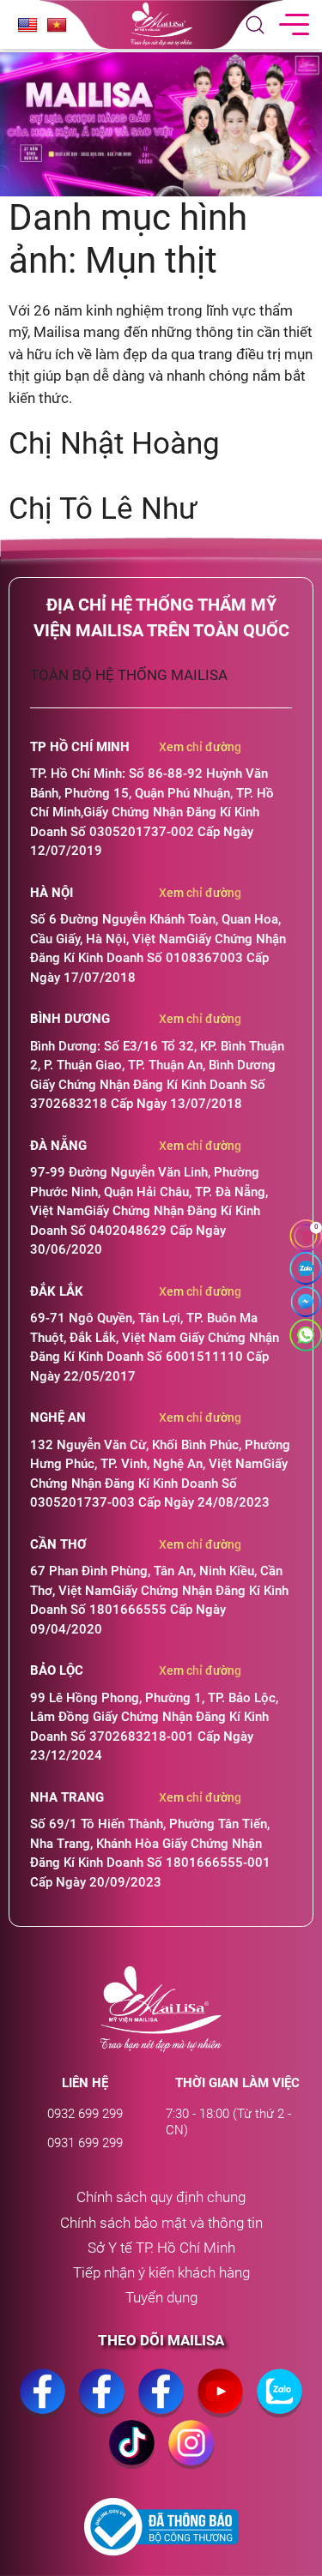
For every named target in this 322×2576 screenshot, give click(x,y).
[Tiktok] (132, 2460)
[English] (27, 26)
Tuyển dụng (161, 2298)
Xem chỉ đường (200, 747)
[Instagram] (191, 2460)
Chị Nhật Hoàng (114, 444)
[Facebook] (43, 2409)
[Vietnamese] (57, 26)
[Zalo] (279, 2409)
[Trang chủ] (161, 2009)
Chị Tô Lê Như (103, 509)
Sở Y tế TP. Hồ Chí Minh (161, 2248)
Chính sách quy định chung (161, 2197)
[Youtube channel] (220, 2409)
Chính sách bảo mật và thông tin (161, 2223)
